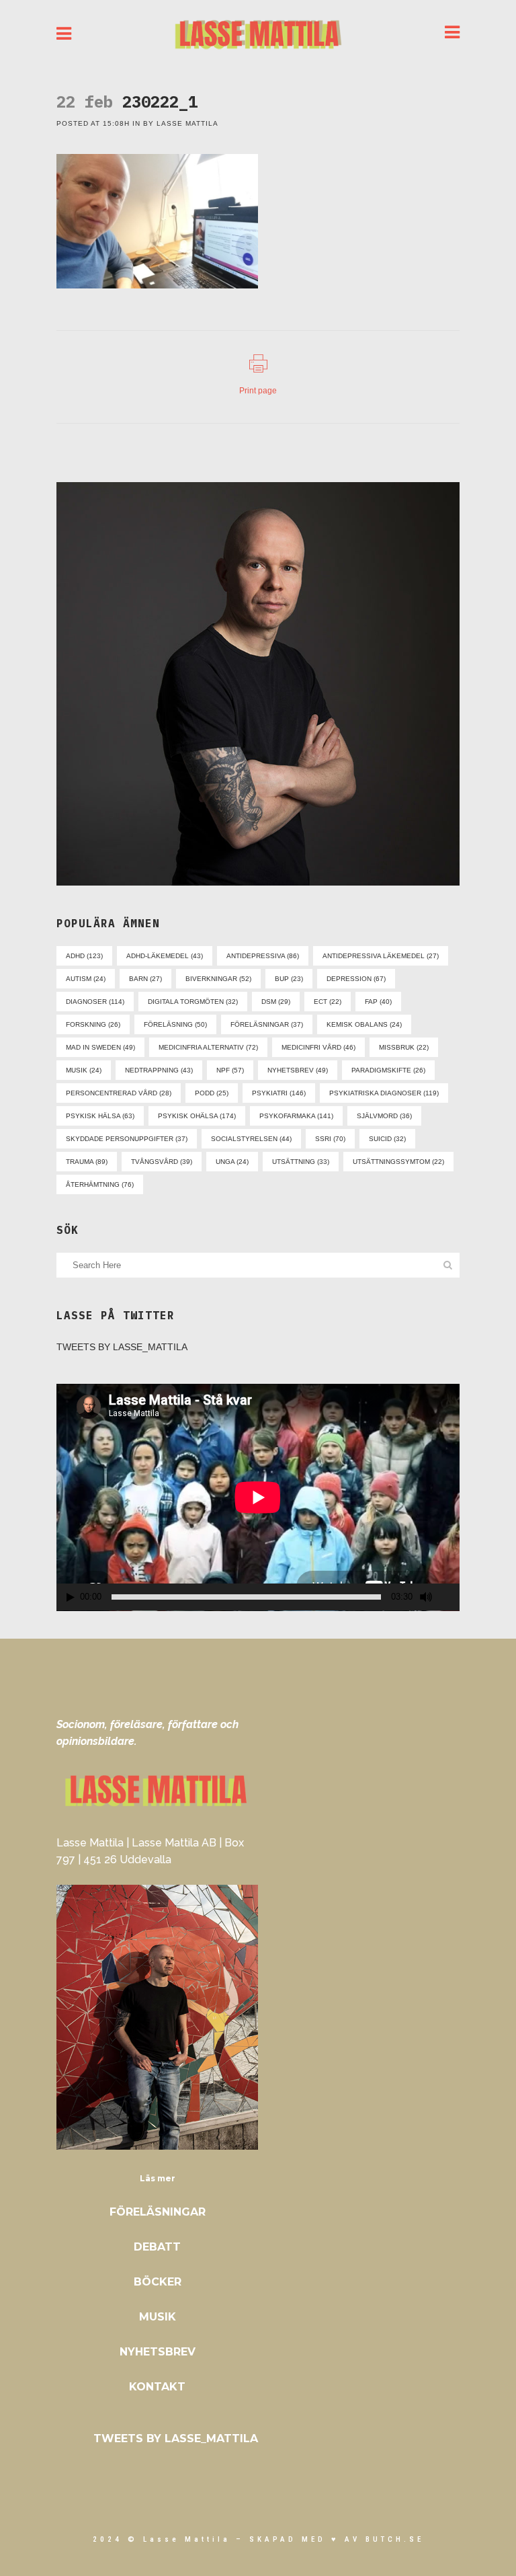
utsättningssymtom (398, 1162)
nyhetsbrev (298, 1070)
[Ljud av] (426, 1597)
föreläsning (175, 1024)
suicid (387, 1139)
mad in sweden (100, 1047)
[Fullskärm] (450, 1597)
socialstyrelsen (251, 1139)
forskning (93, 1024)
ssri (330, 1139)
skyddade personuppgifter (127, 1139)
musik (84, 1070)
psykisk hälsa (100, 1116)
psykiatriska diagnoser (384, 1093)
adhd (84, 956)
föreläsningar (267, 1024)
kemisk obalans (364, 1024)
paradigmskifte (388, 1070)
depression (356, 979)
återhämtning (100, 1184)
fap (378, 1002)
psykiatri (279, 1093)
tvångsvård (162, 1162)
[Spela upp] (71, 1597)
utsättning (301, 1162)
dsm (276, 1002)
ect (328, 1002)
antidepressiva (263, 956)
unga (232, 1162)
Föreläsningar (158, 2212)
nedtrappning (159, 1070)
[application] (258, 1497)
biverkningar (218, 979)
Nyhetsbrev (158, 2352)
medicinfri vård (318, 1047)
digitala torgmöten (193, 1002)
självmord (384, 1116)
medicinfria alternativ (208, 1047)
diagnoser (95, 1002)
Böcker (158, 2282)
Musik (158, 2317)
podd (212, 1093)
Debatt (157, 2247)
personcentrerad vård (119, 1093)
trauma (87, 1162)
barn (145, 979)
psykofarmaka (296, 1116)
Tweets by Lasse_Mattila (122, 1347)
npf (230, 1070)
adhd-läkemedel (165, 956)
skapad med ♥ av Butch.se (337, 2539)
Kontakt (157, 2387)
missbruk (404, 1047)
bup (289, 979)
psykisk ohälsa (197, 1116)
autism (86, 979)
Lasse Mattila (187, 123)
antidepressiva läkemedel (381, 956)
